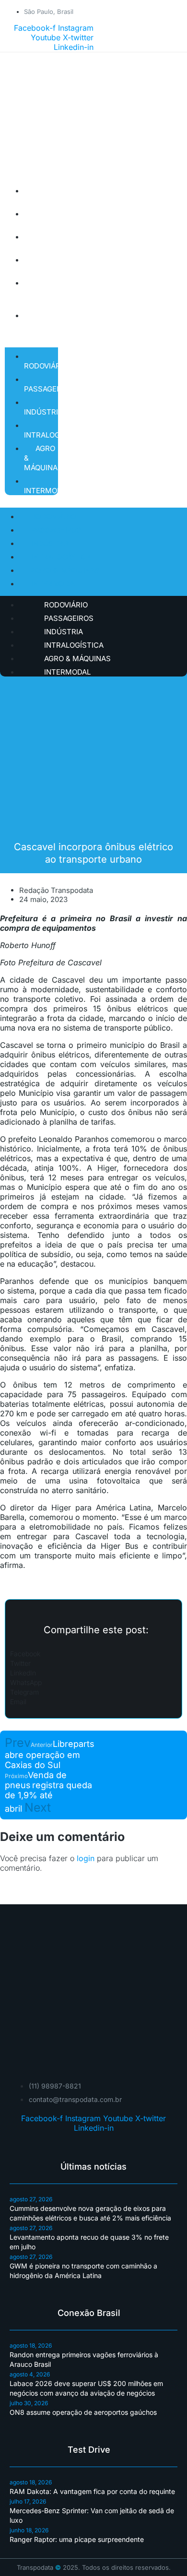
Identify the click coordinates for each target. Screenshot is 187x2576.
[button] (93, 1653)
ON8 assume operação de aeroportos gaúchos (83, 2412)
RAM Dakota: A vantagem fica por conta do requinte (92, 2491)
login (86, 1858)
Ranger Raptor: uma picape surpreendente (77, 2539)
